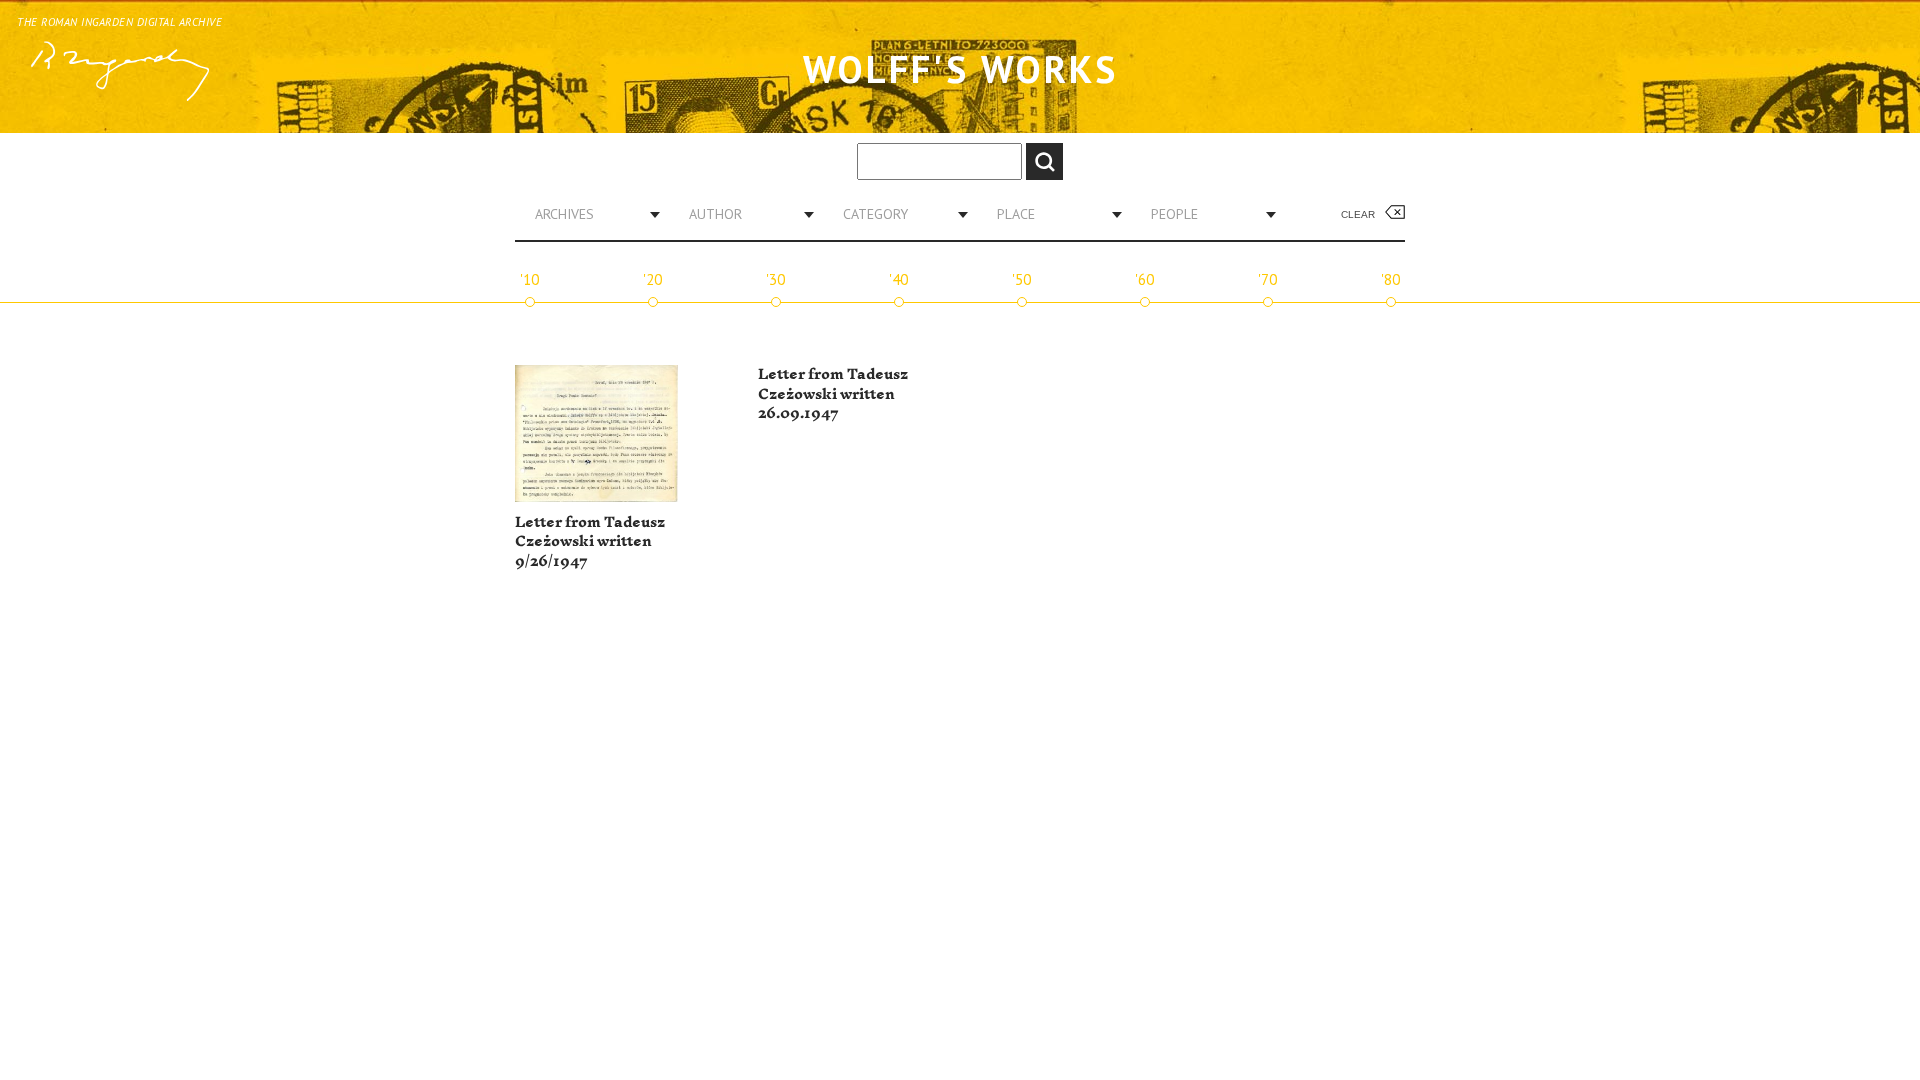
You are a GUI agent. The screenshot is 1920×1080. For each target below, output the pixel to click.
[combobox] (590, 214)
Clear (1358, 214)
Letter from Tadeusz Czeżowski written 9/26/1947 (590, 542)
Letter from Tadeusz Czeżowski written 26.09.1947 (833, 394)
